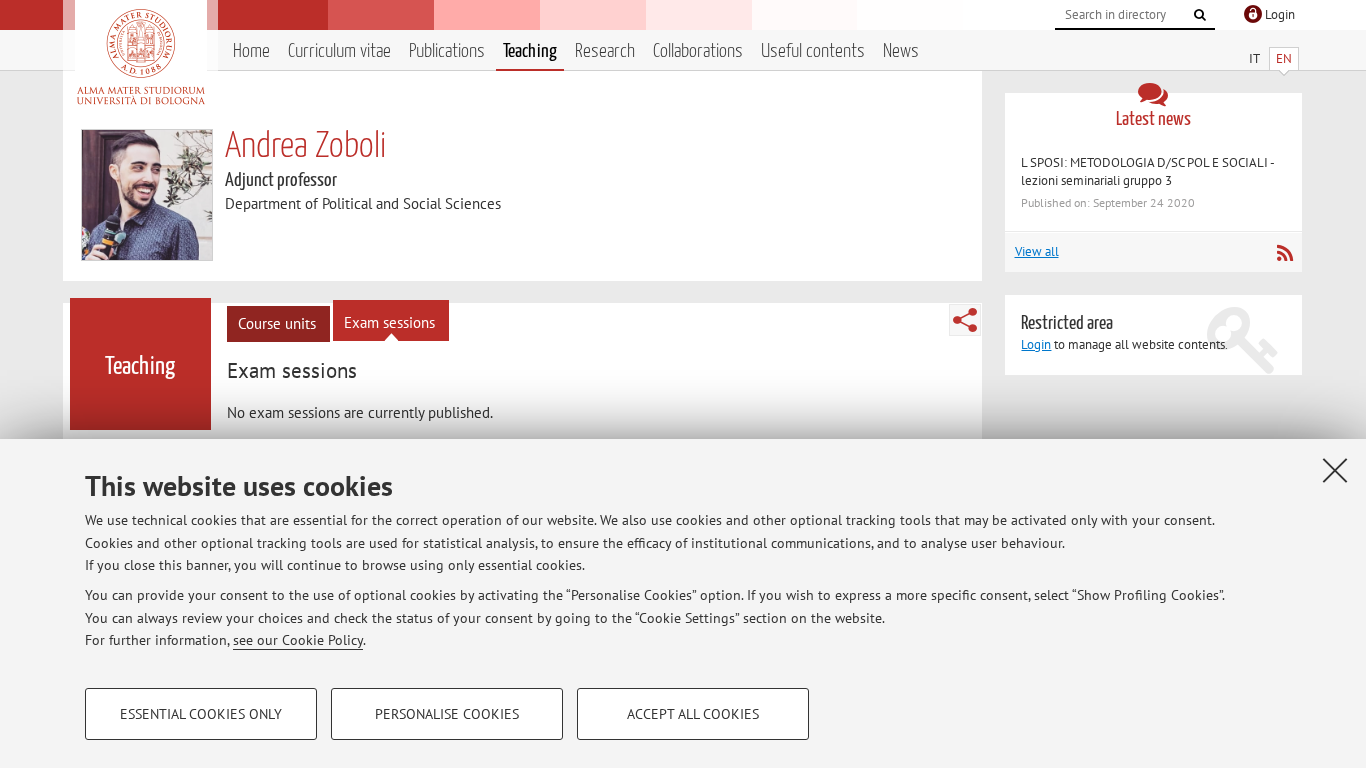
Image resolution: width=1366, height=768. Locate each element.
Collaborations (698, 51)
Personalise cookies (447, 714)
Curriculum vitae (339, 51)
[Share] (965, 320)
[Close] (1335, 470)
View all (1037, 251)
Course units (277, 323)
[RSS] (1284, 253)
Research (605, 51)
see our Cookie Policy (298, 640)
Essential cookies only (201, 714)
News (901, 51)
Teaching (530, 51)
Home (251, 51)
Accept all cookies (693, 714)
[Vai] (1200, 15)
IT (1254, 58)
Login (1036, 344)
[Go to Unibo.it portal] (140, 57)
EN (1284, 58)
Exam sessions (389, 322)
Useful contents (813, 51)
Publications (447, 51)
